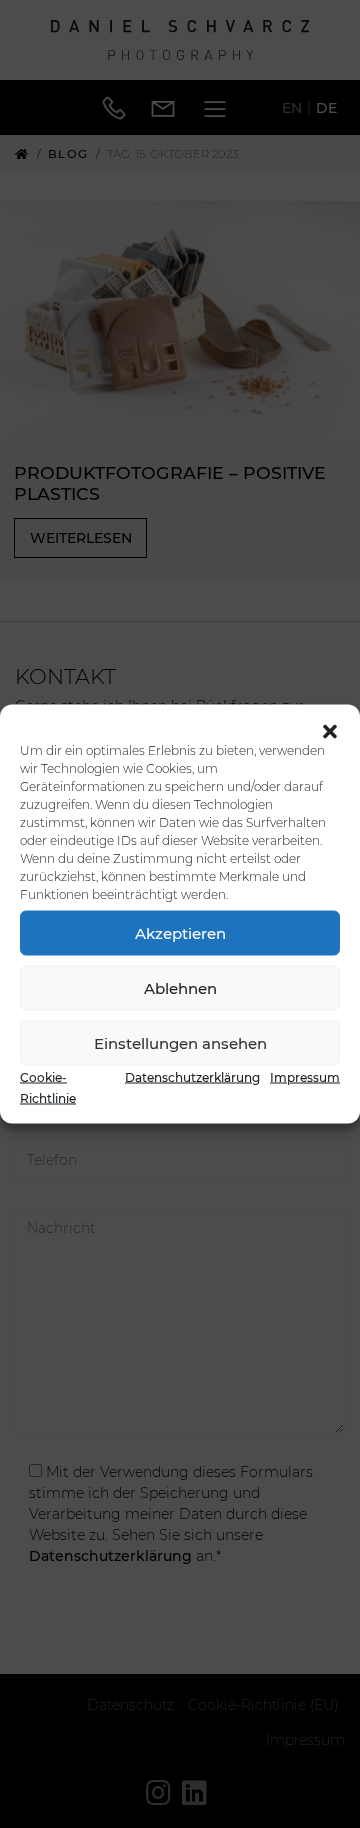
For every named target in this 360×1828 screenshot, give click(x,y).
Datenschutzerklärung (192, 1077)
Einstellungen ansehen (180, 1042)
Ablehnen (180, 987)
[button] (330, 730)
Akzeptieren (180, 932)
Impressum (305, 1077)
